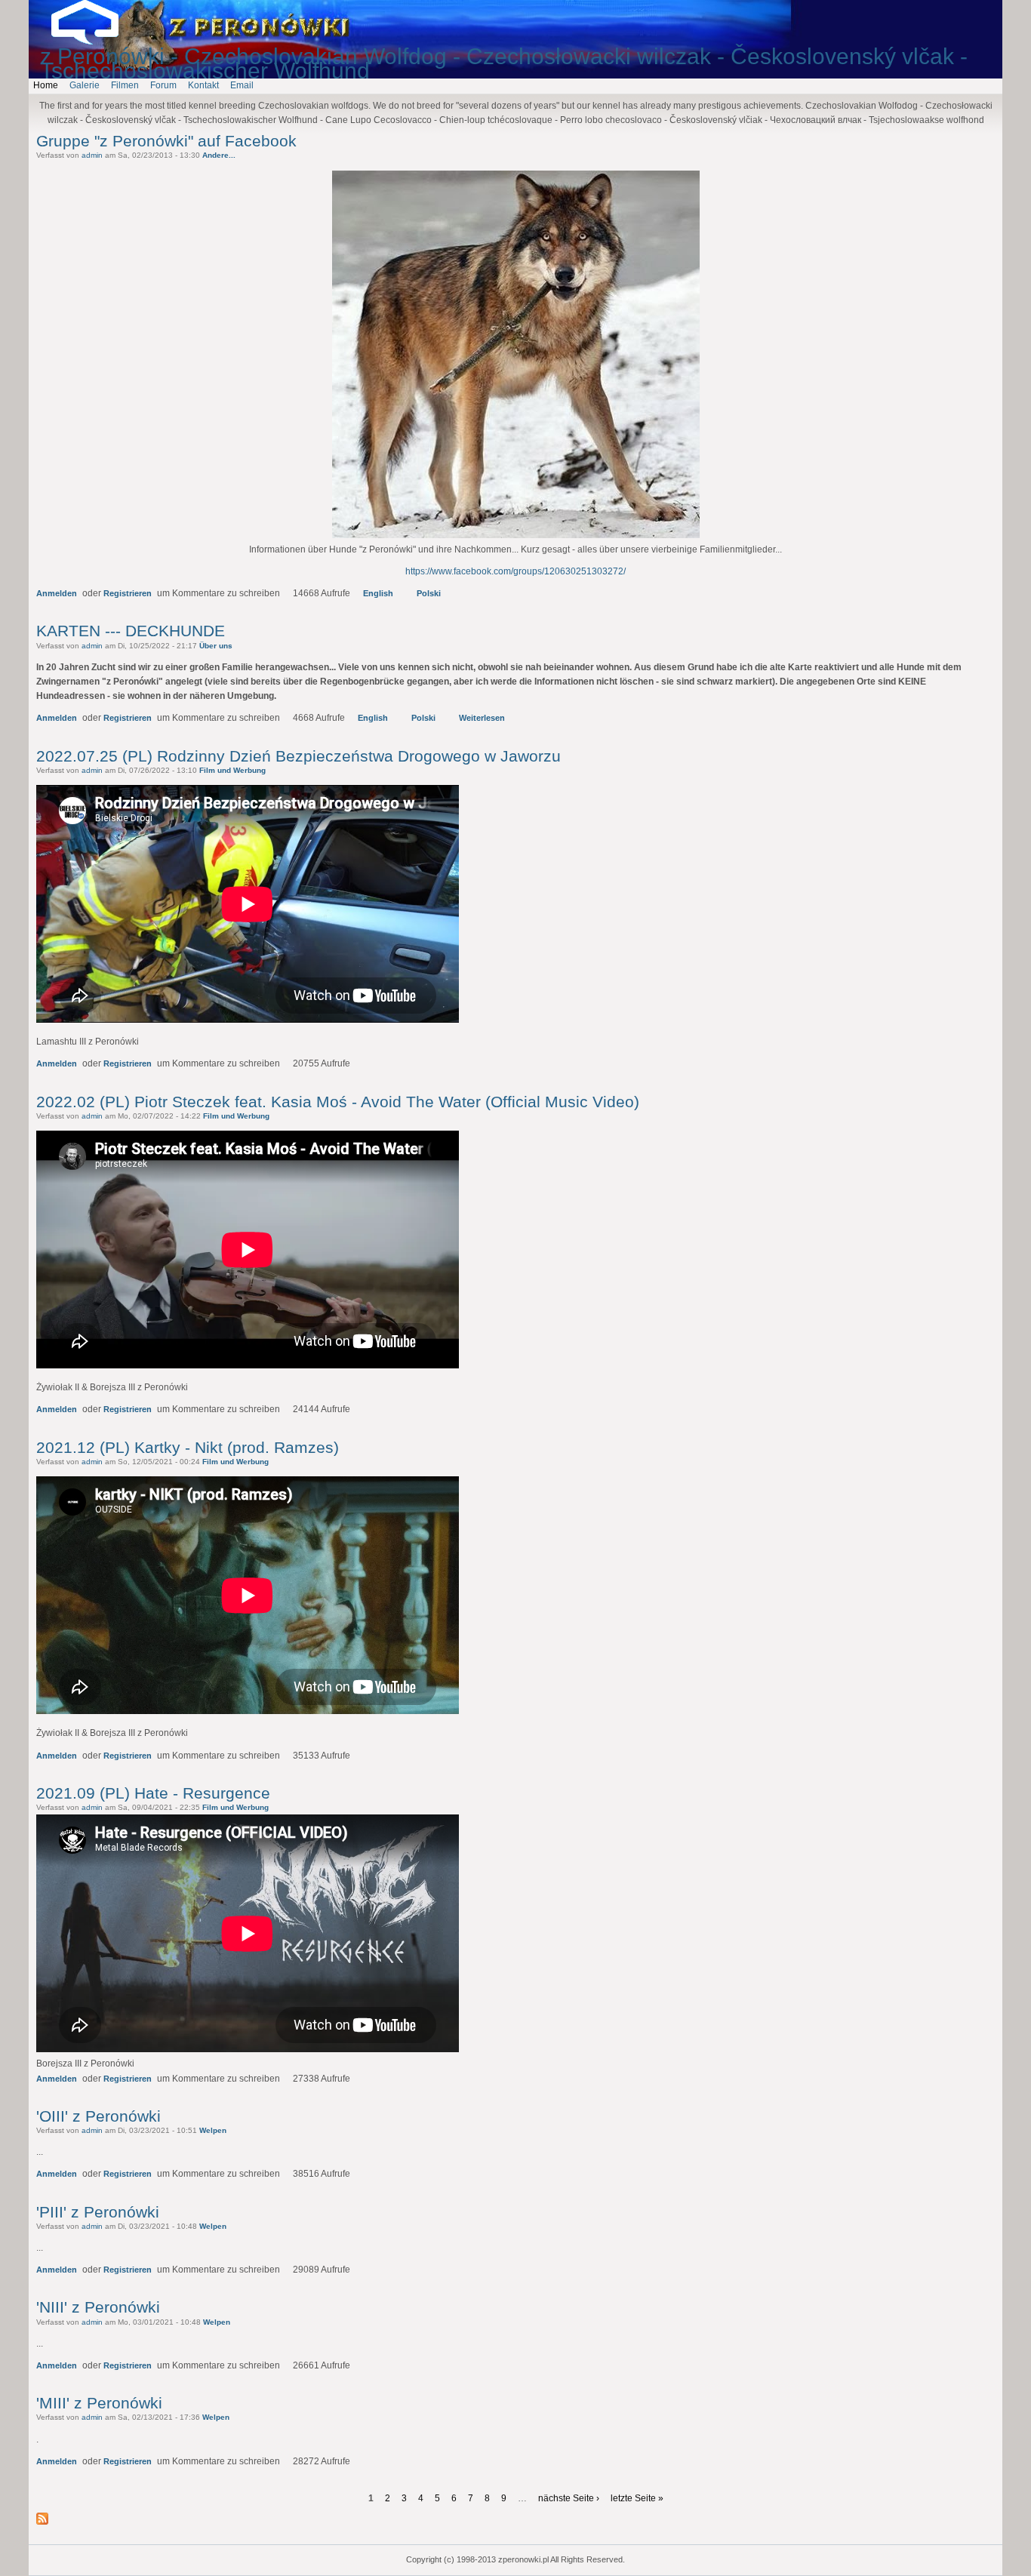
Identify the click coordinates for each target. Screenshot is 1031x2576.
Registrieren (128, 593)
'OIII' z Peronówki (98, 2116)
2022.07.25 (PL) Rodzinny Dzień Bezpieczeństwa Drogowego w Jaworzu (299, 756)
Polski (429, 593)
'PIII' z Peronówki (98, 2212)
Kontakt (203, 85)
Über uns (216, 646)
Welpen (213, 2130)
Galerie (85, 85)
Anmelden (57, 593)
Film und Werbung (232, 770)
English (378, 593)
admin (92, 155)
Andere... (219, 155)
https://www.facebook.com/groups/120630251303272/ (515, 571)
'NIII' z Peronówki (98, 2307)
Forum (163, 85)
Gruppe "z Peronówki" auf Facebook (166, 141)
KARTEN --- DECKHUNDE (131, 631)
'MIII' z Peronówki (99, 2403)
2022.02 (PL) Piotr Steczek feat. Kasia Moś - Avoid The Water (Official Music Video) (338, 1102)
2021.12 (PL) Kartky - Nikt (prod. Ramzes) (188, 1447)
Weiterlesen (482, 718)
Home (46, 85)
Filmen (125, 85)
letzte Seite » (637, 2498)
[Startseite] (97, 42)
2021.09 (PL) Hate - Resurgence (153, 1793)
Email (242, 85)
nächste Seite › (569, 2498)
